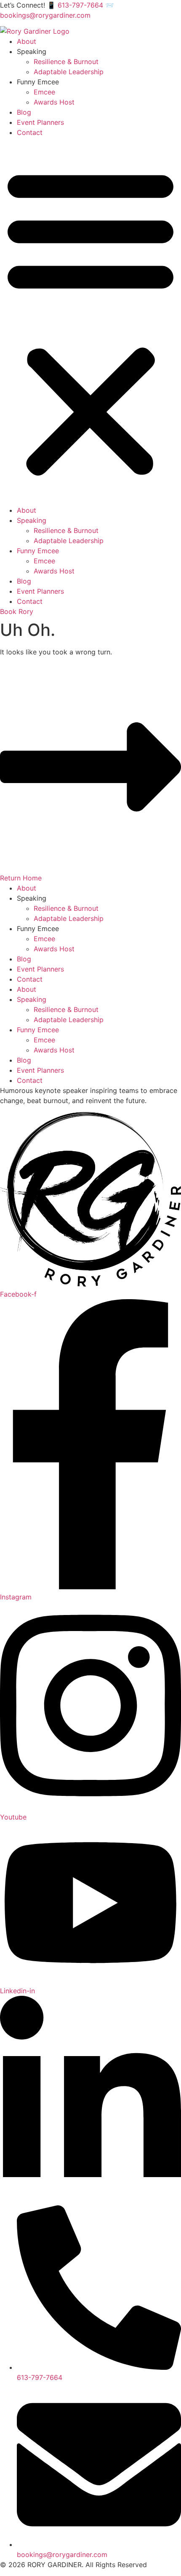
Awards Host (54, 102)
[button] (90, 321)
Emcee (44, 92)
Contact (30, 132)
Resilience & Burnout (66, 62)
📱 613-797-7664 (76, 5)
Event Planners (40, 122)
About (27, 41)
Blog (24, 112)
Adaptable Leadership (69, 72)
